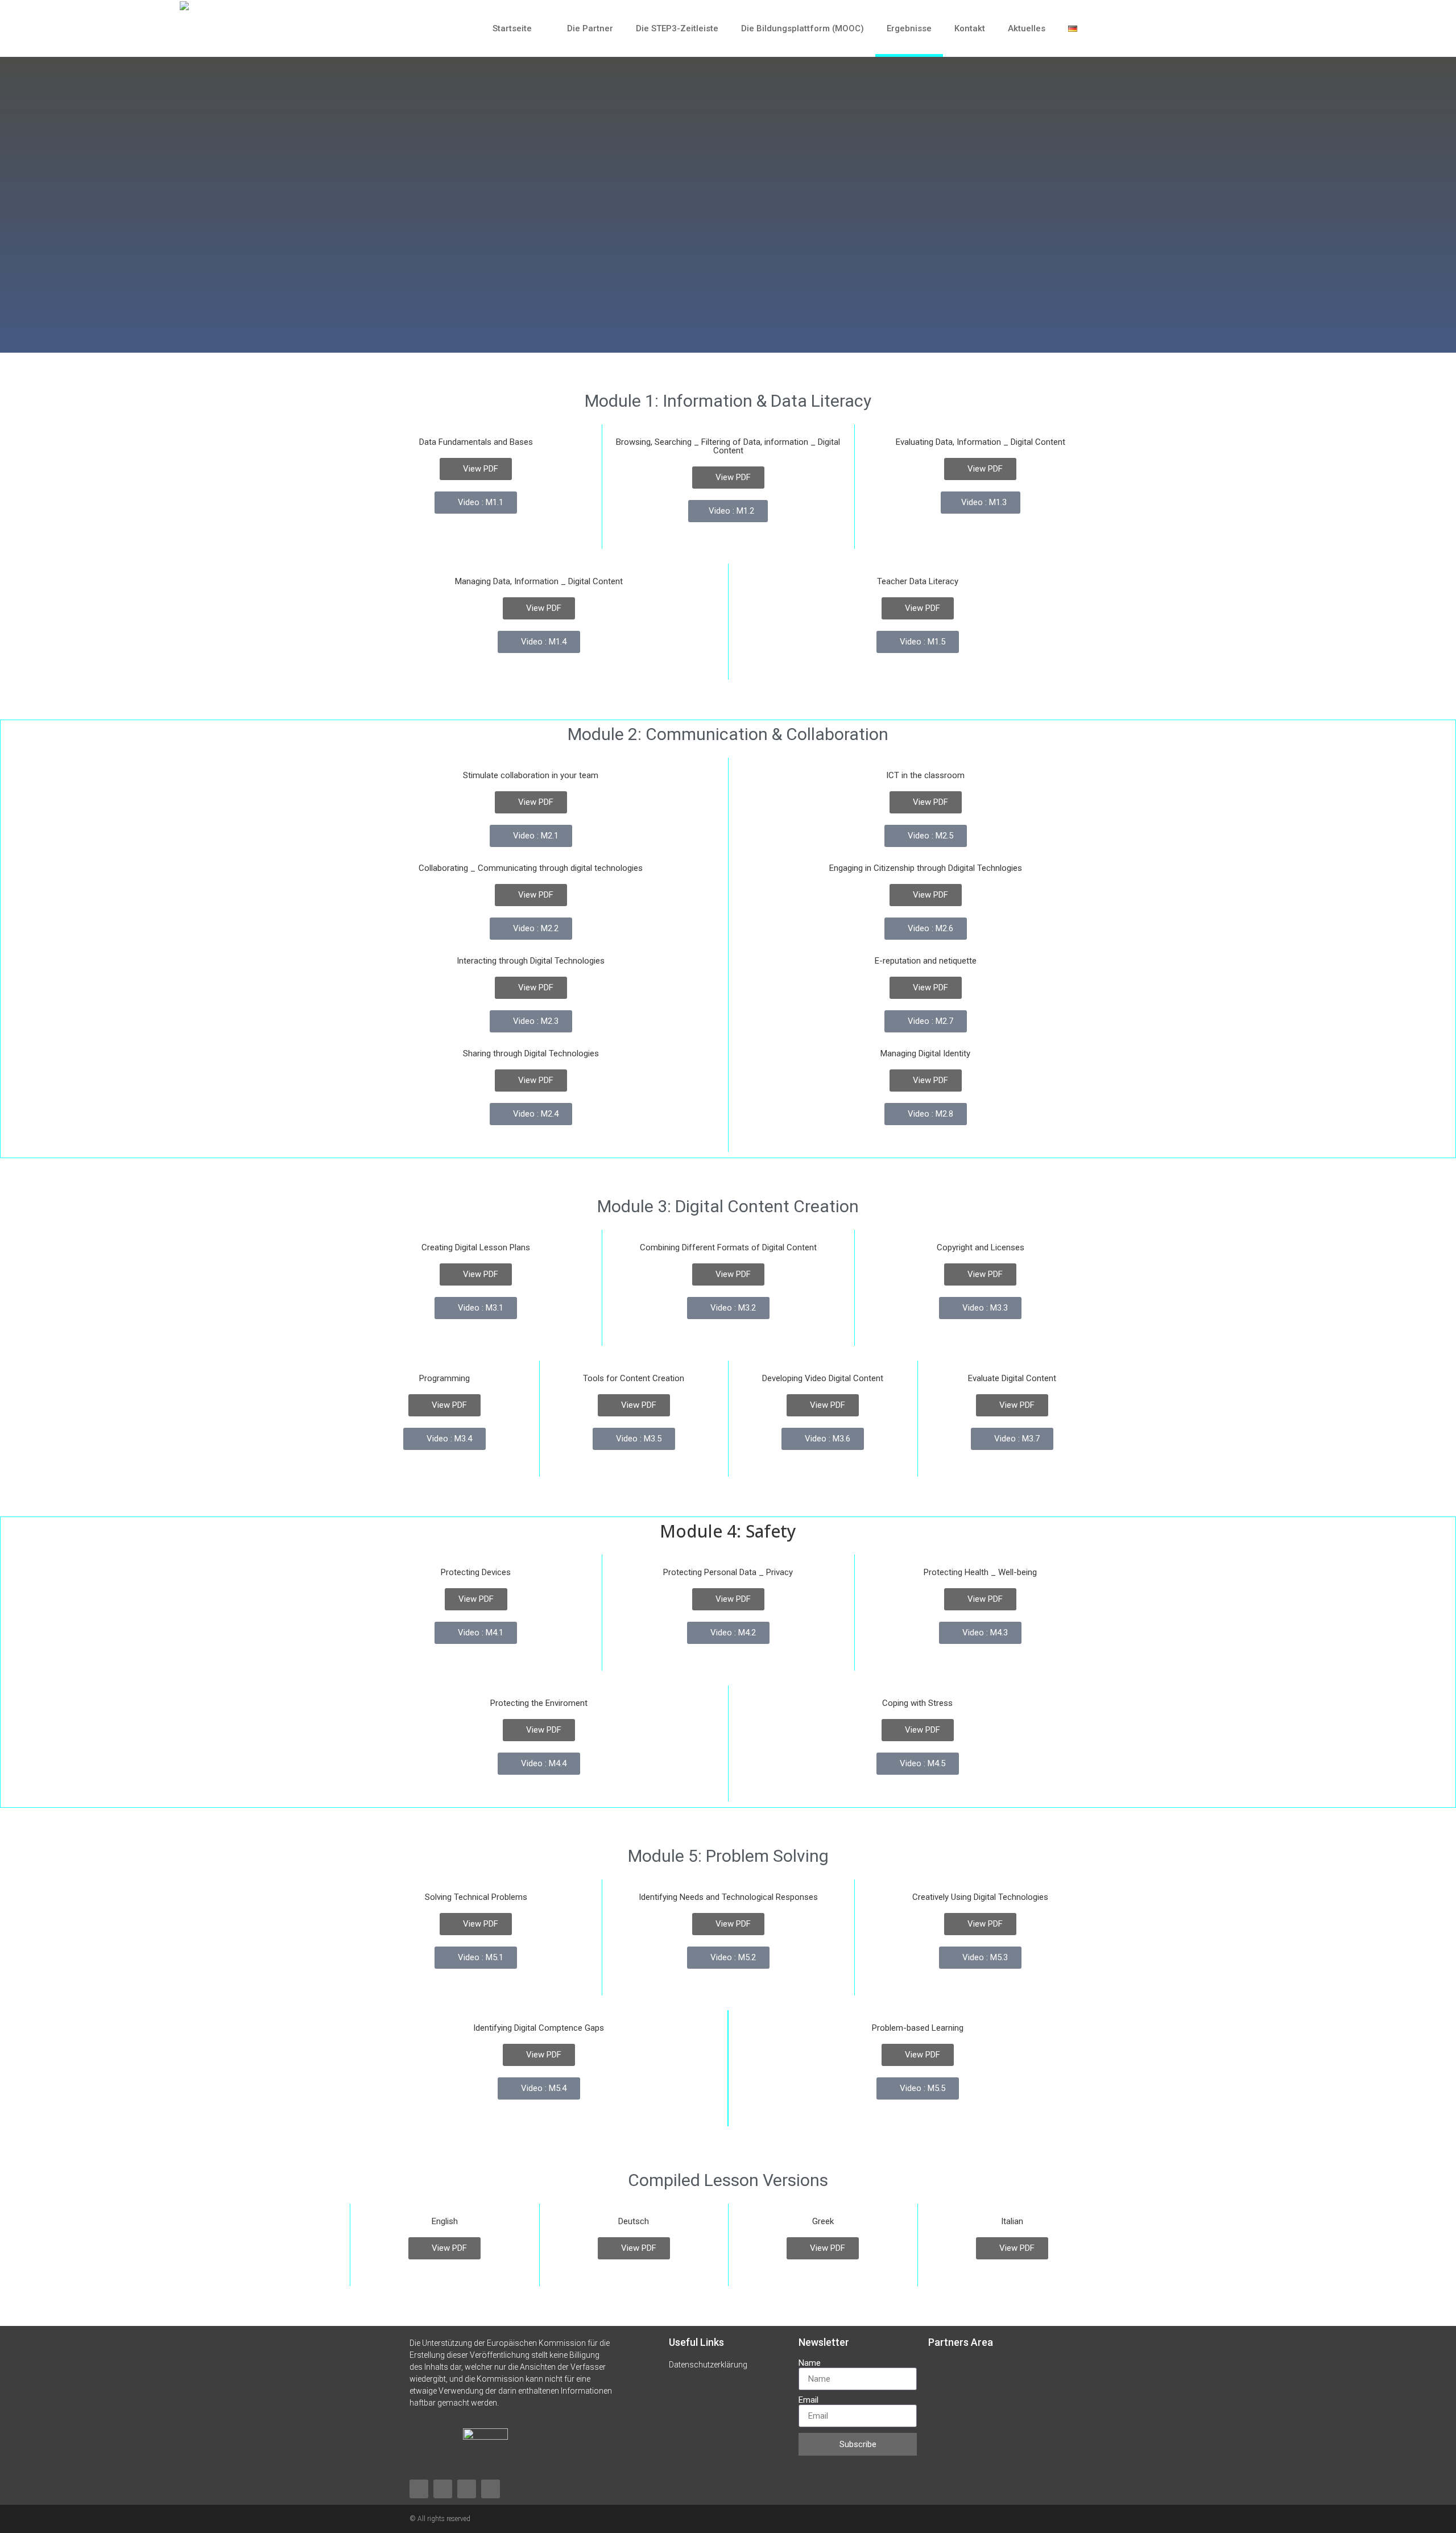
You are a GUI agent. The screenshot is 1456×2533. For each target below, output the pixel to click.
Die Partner (590, 28)
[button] (1285, 28)
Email (808, 2400)
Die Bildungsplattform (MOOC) (803, 28)
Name (810, 2363)
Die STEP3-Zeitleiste (677, 28)
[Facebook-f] (419, 2489)
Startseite (512, 28)
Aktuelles (1027, 28)
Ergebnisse (909, 28)
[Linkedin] (467, 2489)
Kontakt (970, 28)
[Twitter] (491, 2489)
